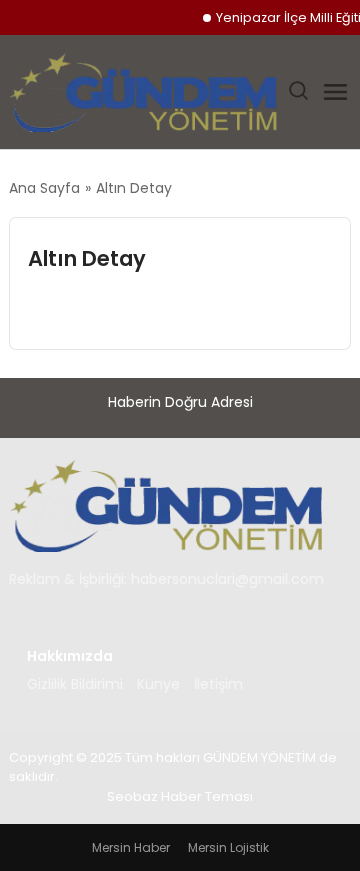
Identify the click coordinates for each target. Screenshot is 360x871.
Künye (158, 684)
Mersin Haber (131, 847)
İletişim (218, 684)
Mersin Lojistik (228, 847)
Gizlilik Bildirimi (75, 684)
